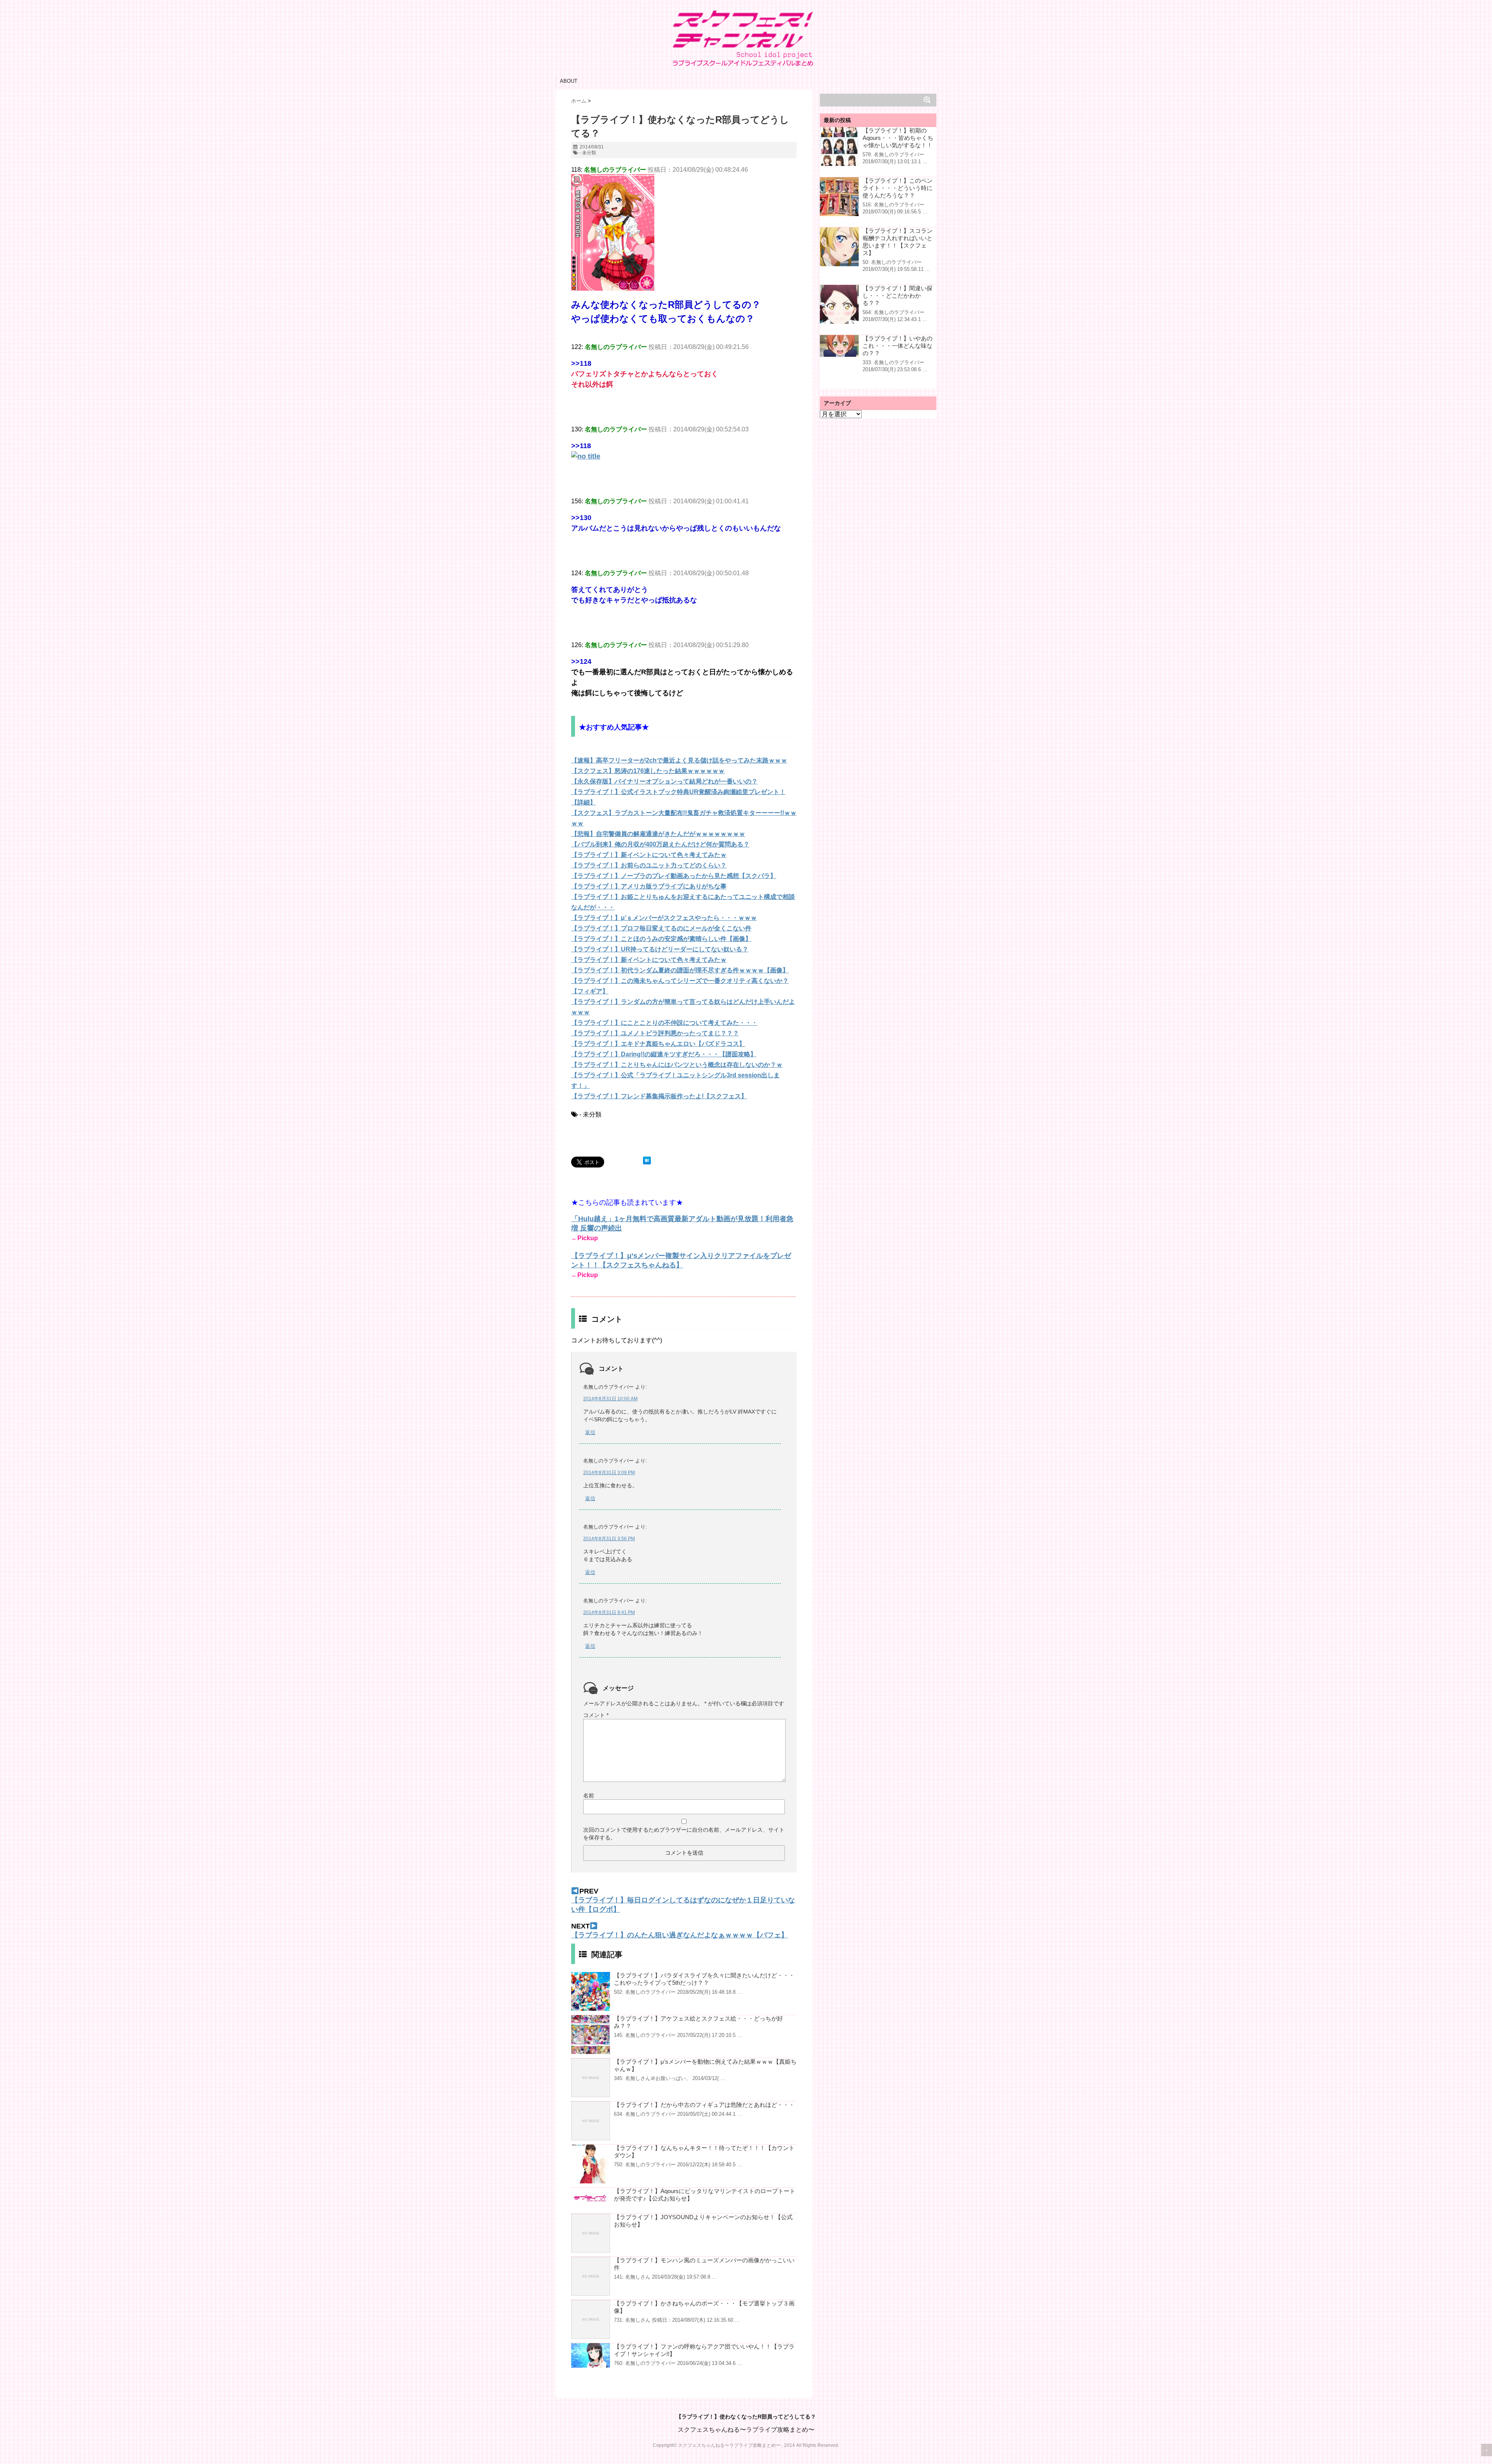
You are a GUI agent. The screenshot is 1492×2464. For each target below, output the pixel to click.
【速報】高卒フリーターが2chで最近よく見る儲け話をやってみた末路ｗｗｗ (679, 760)
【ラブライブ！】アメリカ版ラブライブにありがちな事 (649, 886)
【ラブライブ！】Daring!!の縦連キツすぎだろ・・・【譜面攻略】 (664, 1054)
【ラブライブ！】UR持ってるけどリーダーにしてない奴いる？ (660, 949)
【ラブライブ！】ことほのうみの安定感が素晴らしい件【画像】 (661, 939)
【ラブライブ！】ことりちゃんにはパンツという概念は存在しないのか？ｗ (677, 1065)
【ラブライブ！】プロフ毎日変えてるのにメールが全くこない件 (661, 928)
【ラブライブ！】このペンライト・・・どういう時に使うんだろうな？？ (898, 188)
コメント (596, 1715)
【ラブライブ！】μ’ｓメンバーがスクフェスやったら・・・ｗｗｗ (664, 918)
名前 (589, 1796)
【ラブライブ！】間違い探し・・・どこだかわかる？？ (898, 296)
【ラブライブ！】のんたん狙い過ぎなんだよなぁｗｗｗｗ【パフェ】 (680, 1935)
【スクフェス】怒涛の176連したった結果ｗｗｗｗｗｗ (648, 771)
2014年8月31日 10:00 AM (610, 1399)
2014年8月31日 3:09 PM (609, 1473)
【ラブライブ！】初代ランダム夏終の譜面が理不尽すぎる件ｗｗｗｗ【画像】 (680, 970)
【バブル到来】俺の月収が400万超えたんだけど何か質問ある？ (660, 844)
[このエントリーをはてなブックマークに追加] (647, 1160)
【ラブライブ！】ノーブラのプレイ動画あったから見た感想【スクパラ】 (674, 876)
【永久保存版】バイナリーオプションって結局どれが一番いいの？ (664, 781)
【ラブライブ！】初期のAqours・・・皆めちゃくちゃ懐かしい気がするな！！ (898, 138)
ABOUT (569, 81)
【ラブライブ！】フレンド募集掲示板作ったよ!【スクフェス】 (659, 1096)
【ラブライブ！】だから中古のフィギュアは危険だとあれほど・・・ (704, 2105)
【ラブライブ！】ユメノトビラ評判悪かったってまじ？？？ (655, 1033)
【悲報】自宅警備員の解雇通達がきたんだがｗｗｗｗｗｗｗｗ (658, 834)
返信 (590, 1432)
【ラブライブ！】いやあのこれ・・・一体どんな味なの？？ (898, 346)
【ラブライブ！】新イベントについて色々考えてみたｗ (649, 855)
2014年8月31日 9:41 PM (609, 1612)
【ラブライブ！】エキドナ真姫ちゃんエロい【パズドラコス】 (658, 1044)
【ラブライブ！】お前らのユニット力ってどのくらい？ (649, 865)
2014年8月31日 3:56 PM (609, 1539)
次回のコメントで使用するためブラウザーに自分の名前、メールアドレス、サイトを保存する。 (684, 1834)
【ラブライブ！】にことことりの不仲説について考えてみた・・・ (664, 1023)
